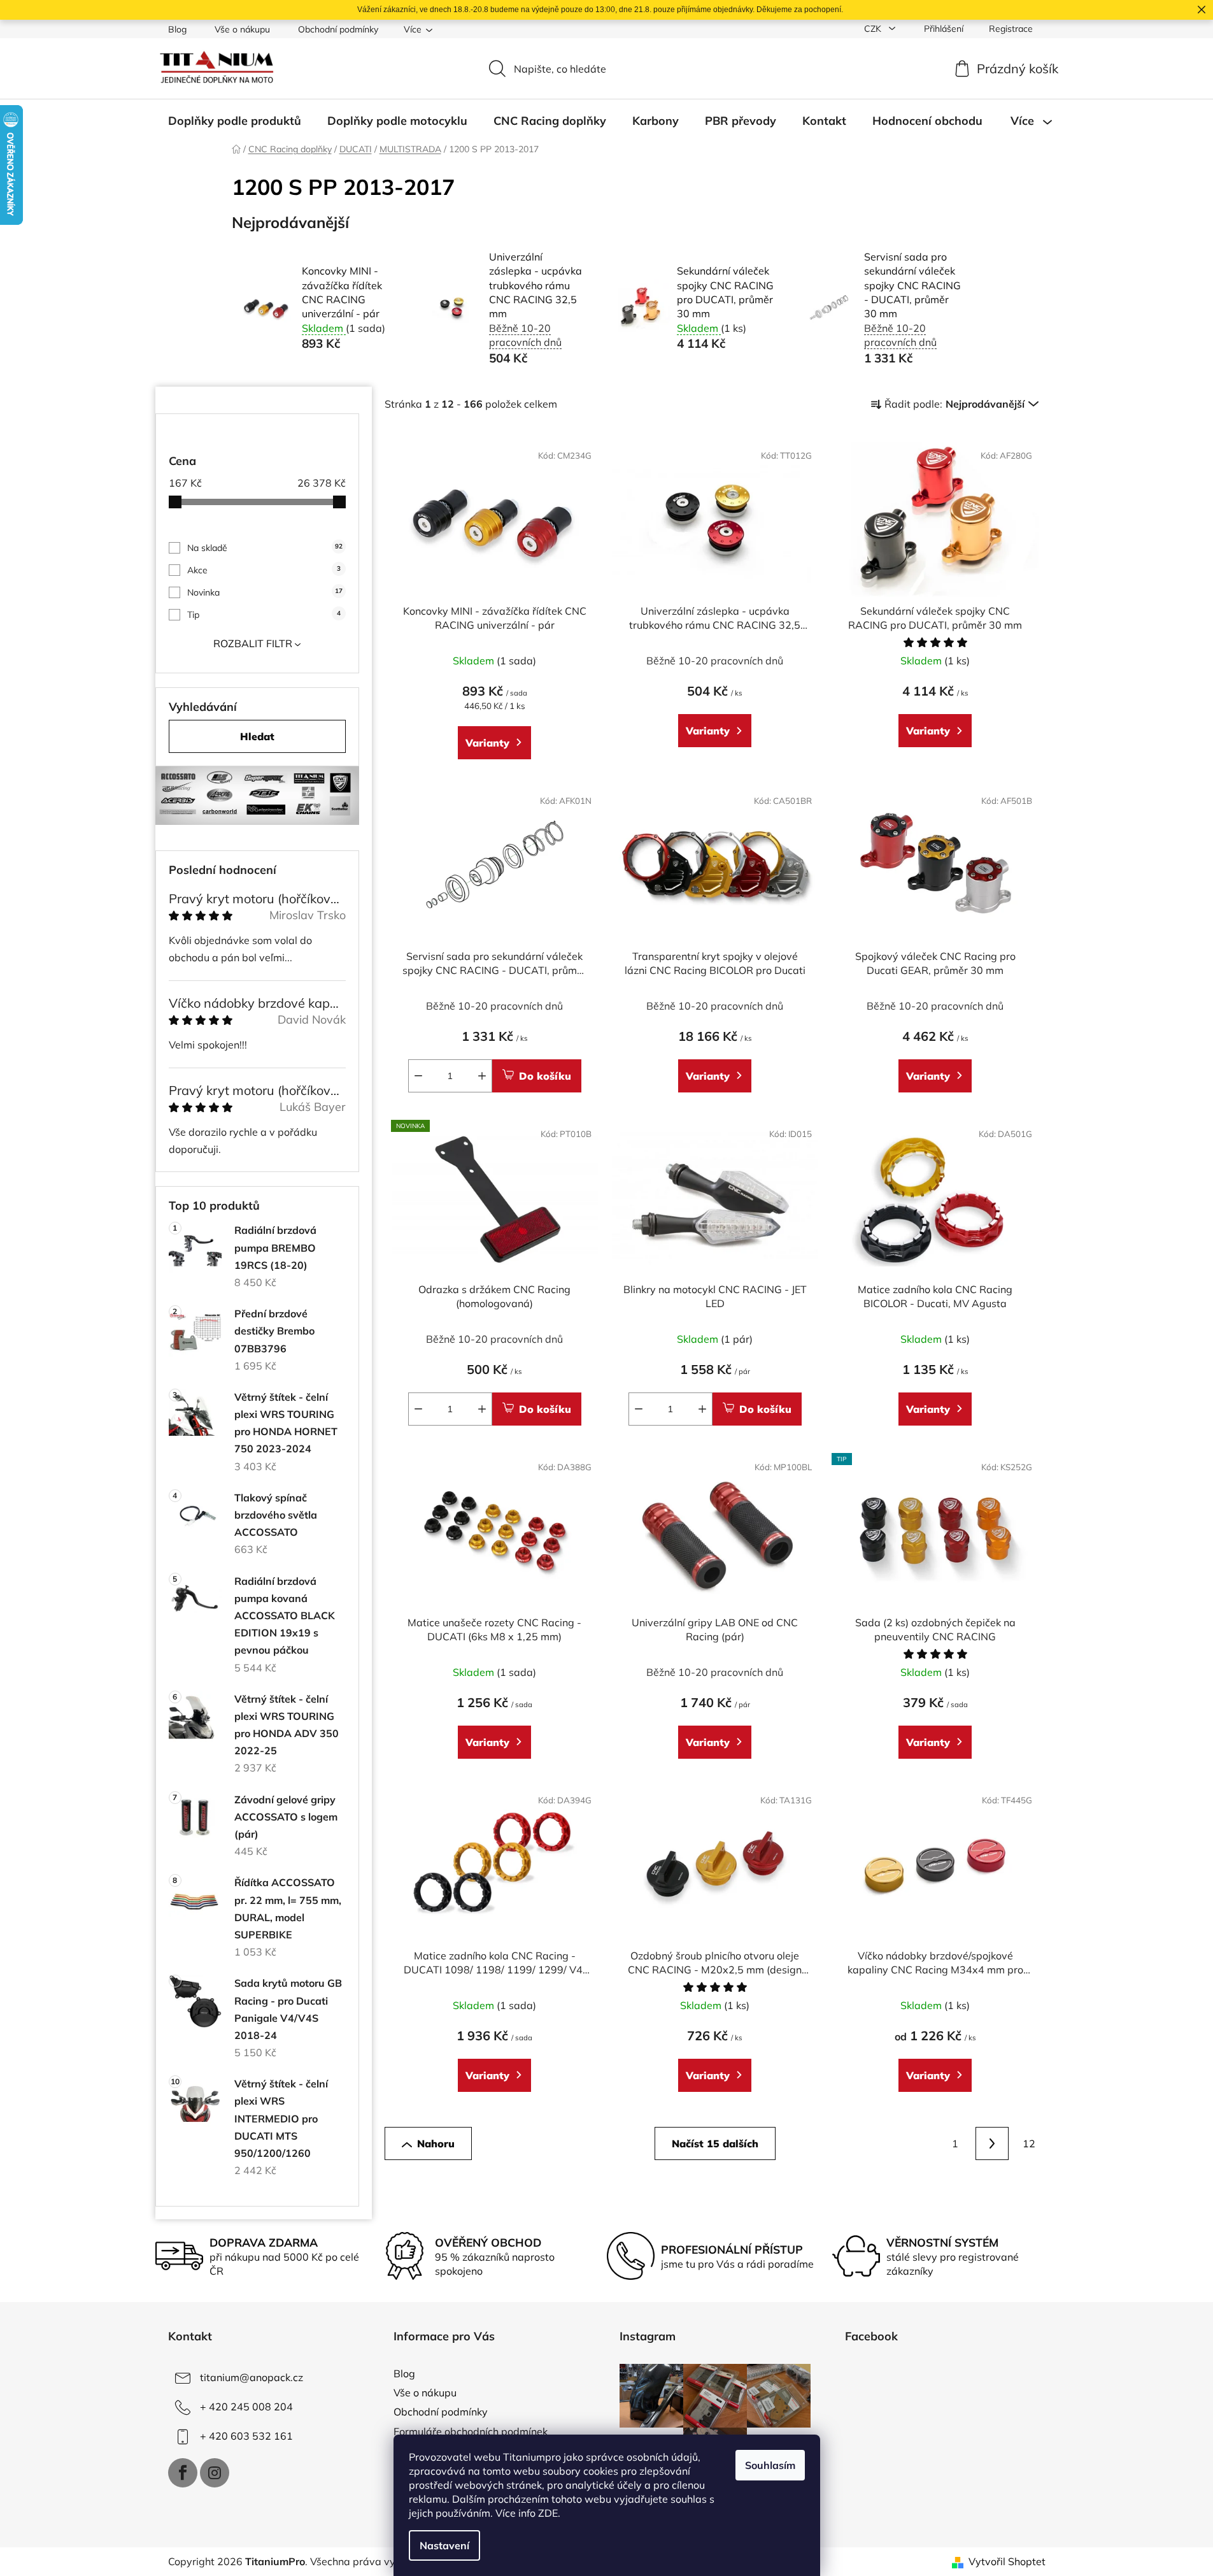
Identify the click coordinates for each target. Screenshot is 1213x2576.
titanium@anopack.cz (252, 2377)
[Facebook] (183, 2473)
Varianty (487, 743)
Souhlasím (770, 2465)
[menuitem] (235, 121)
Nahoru (436, 2143)
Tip (264, 615)
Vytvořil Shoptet (1007, 2561)
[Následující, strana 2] (992, 2143)
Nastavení (444, 2545)
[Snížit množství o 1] (418, 1076)
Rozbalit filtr (253, 643)
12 (1029, 2143)
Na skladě (265, 548)
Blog (177, 29)
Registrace (1011, 29)
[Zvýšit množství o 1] (482, 1076)
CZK (874, 29)
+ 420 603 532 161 (246, 2436)
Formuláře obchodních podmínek (471, 2431)
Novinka (265, 592)
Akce (264, 570)
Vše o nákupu (242, 29)
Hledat (257, 736)
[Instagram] (215, 2473)
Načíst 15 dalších (715, 2143)
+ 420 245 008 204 (246, 2407)
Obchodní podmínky (338, 29)
